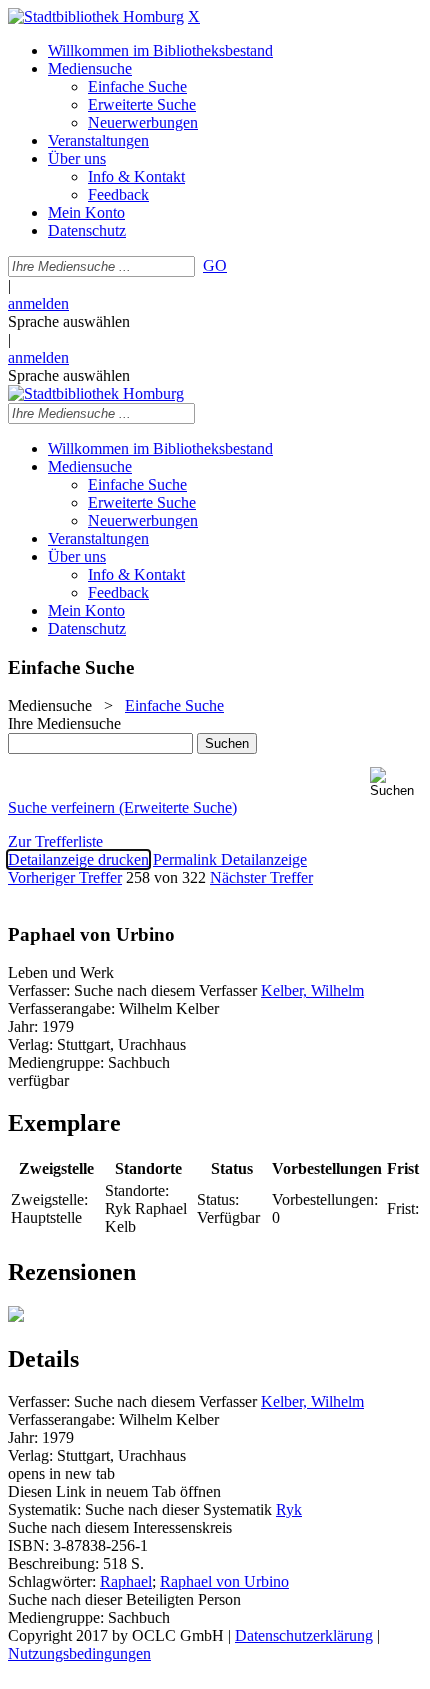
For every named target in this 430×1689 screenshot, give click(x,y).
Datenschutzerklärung (304, 1635)
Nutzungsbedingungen (79, 1653)
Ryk (289, 1509)
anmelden (38, 303)
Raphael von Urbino (224, 1581)
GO (215, 265)
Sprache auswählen (69, 321)
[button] (396, 782)
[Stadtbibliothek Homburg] (96, 16)
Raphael (126, 1581)
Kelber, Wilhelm (312, 990)
